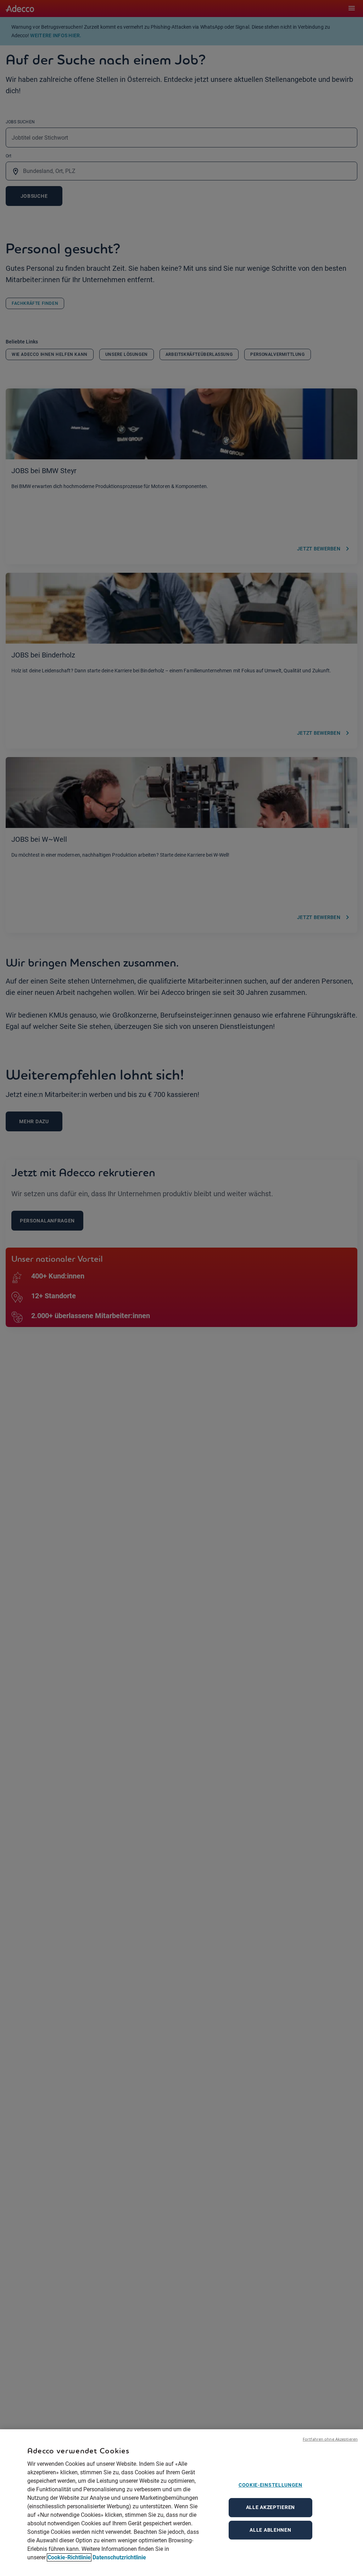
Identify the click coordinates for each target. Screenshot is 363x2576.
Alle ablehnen (270, 2530)
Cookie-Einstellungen (270, 2485)
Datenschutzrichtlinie (119, 2557)
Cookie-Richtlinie (69, 2557)
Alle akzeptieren (270, 2507)
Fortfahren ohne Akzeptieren (330, 2439)
